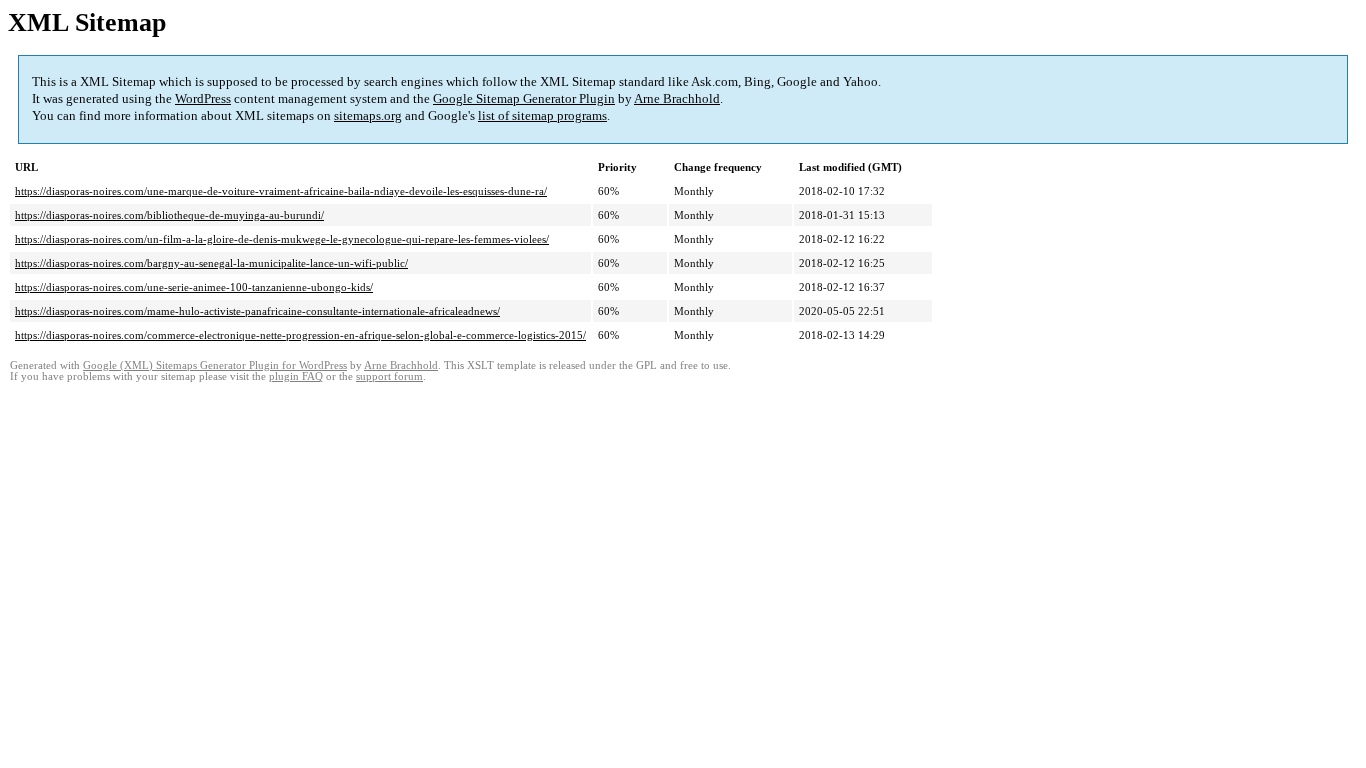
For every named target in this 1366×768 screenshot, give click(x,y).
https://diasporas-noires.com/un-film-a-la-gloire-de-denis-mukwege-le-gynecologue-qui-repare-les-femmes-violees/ (282, 239)
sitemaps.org (368, 115)
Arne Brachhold (677, 98)
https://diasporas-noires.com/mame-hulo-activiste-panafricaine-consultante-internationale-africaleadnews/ (257, 311)
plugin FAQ (296, 376)
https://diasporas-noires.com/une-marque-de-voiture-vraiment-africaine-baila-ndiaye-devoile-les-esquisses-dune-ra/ (281, 191)
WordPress (203, 98)
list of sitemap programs (542, 115)
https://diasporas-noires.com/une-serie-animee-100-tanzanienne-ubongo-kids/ (194, 287)
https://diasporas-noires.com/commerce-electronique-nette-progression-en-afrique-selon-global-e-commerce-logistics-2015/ (300, 335)
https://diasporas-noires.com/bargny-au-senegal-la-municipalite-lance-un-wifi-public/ (211, 263)
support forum (389, 376)
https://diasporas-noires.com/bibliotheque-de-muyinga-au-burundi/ (169, 215)
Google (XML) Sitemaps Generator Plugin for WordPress (215, 365)
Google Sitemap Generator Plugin (524, 98)
